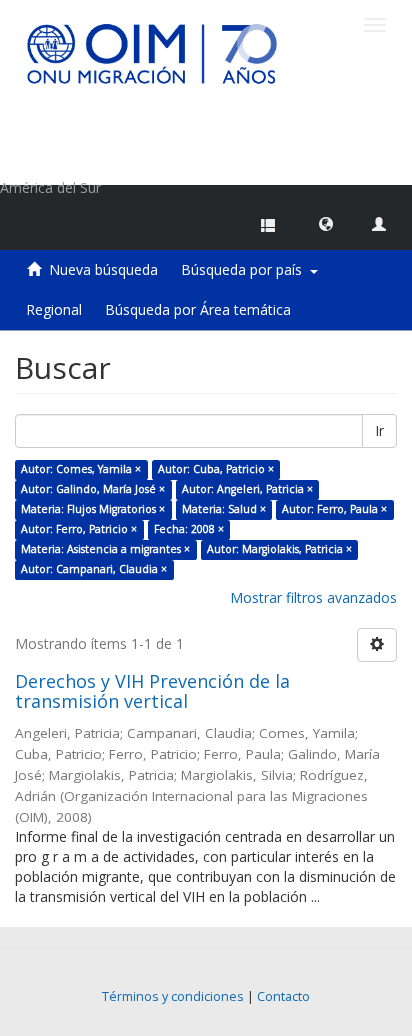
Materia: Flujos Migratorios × (93, 509)
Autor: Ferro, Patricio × (79, 529)
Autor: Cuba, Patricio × (216, 469)
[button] (326, 223)
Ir (379, 430)
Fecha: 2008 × (189, 529)
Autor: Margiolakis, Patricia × (279, 549)
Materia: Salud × (224, 509)
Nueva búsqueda (103, 269)
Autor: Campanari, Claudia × (94, 569)
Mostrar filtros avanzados (313, 597)
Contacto (283, 996)
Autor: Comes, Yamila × (81, 469)
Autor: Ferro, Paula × (334, 509)
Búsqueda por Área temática (198, 309)
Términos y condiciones (173, 996)
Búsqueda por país (245, 269)
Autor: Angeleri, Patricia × (247, 489)
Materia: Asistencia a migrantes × (105, 549)
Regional (54, 309)
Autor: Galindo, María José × (93, 489)
